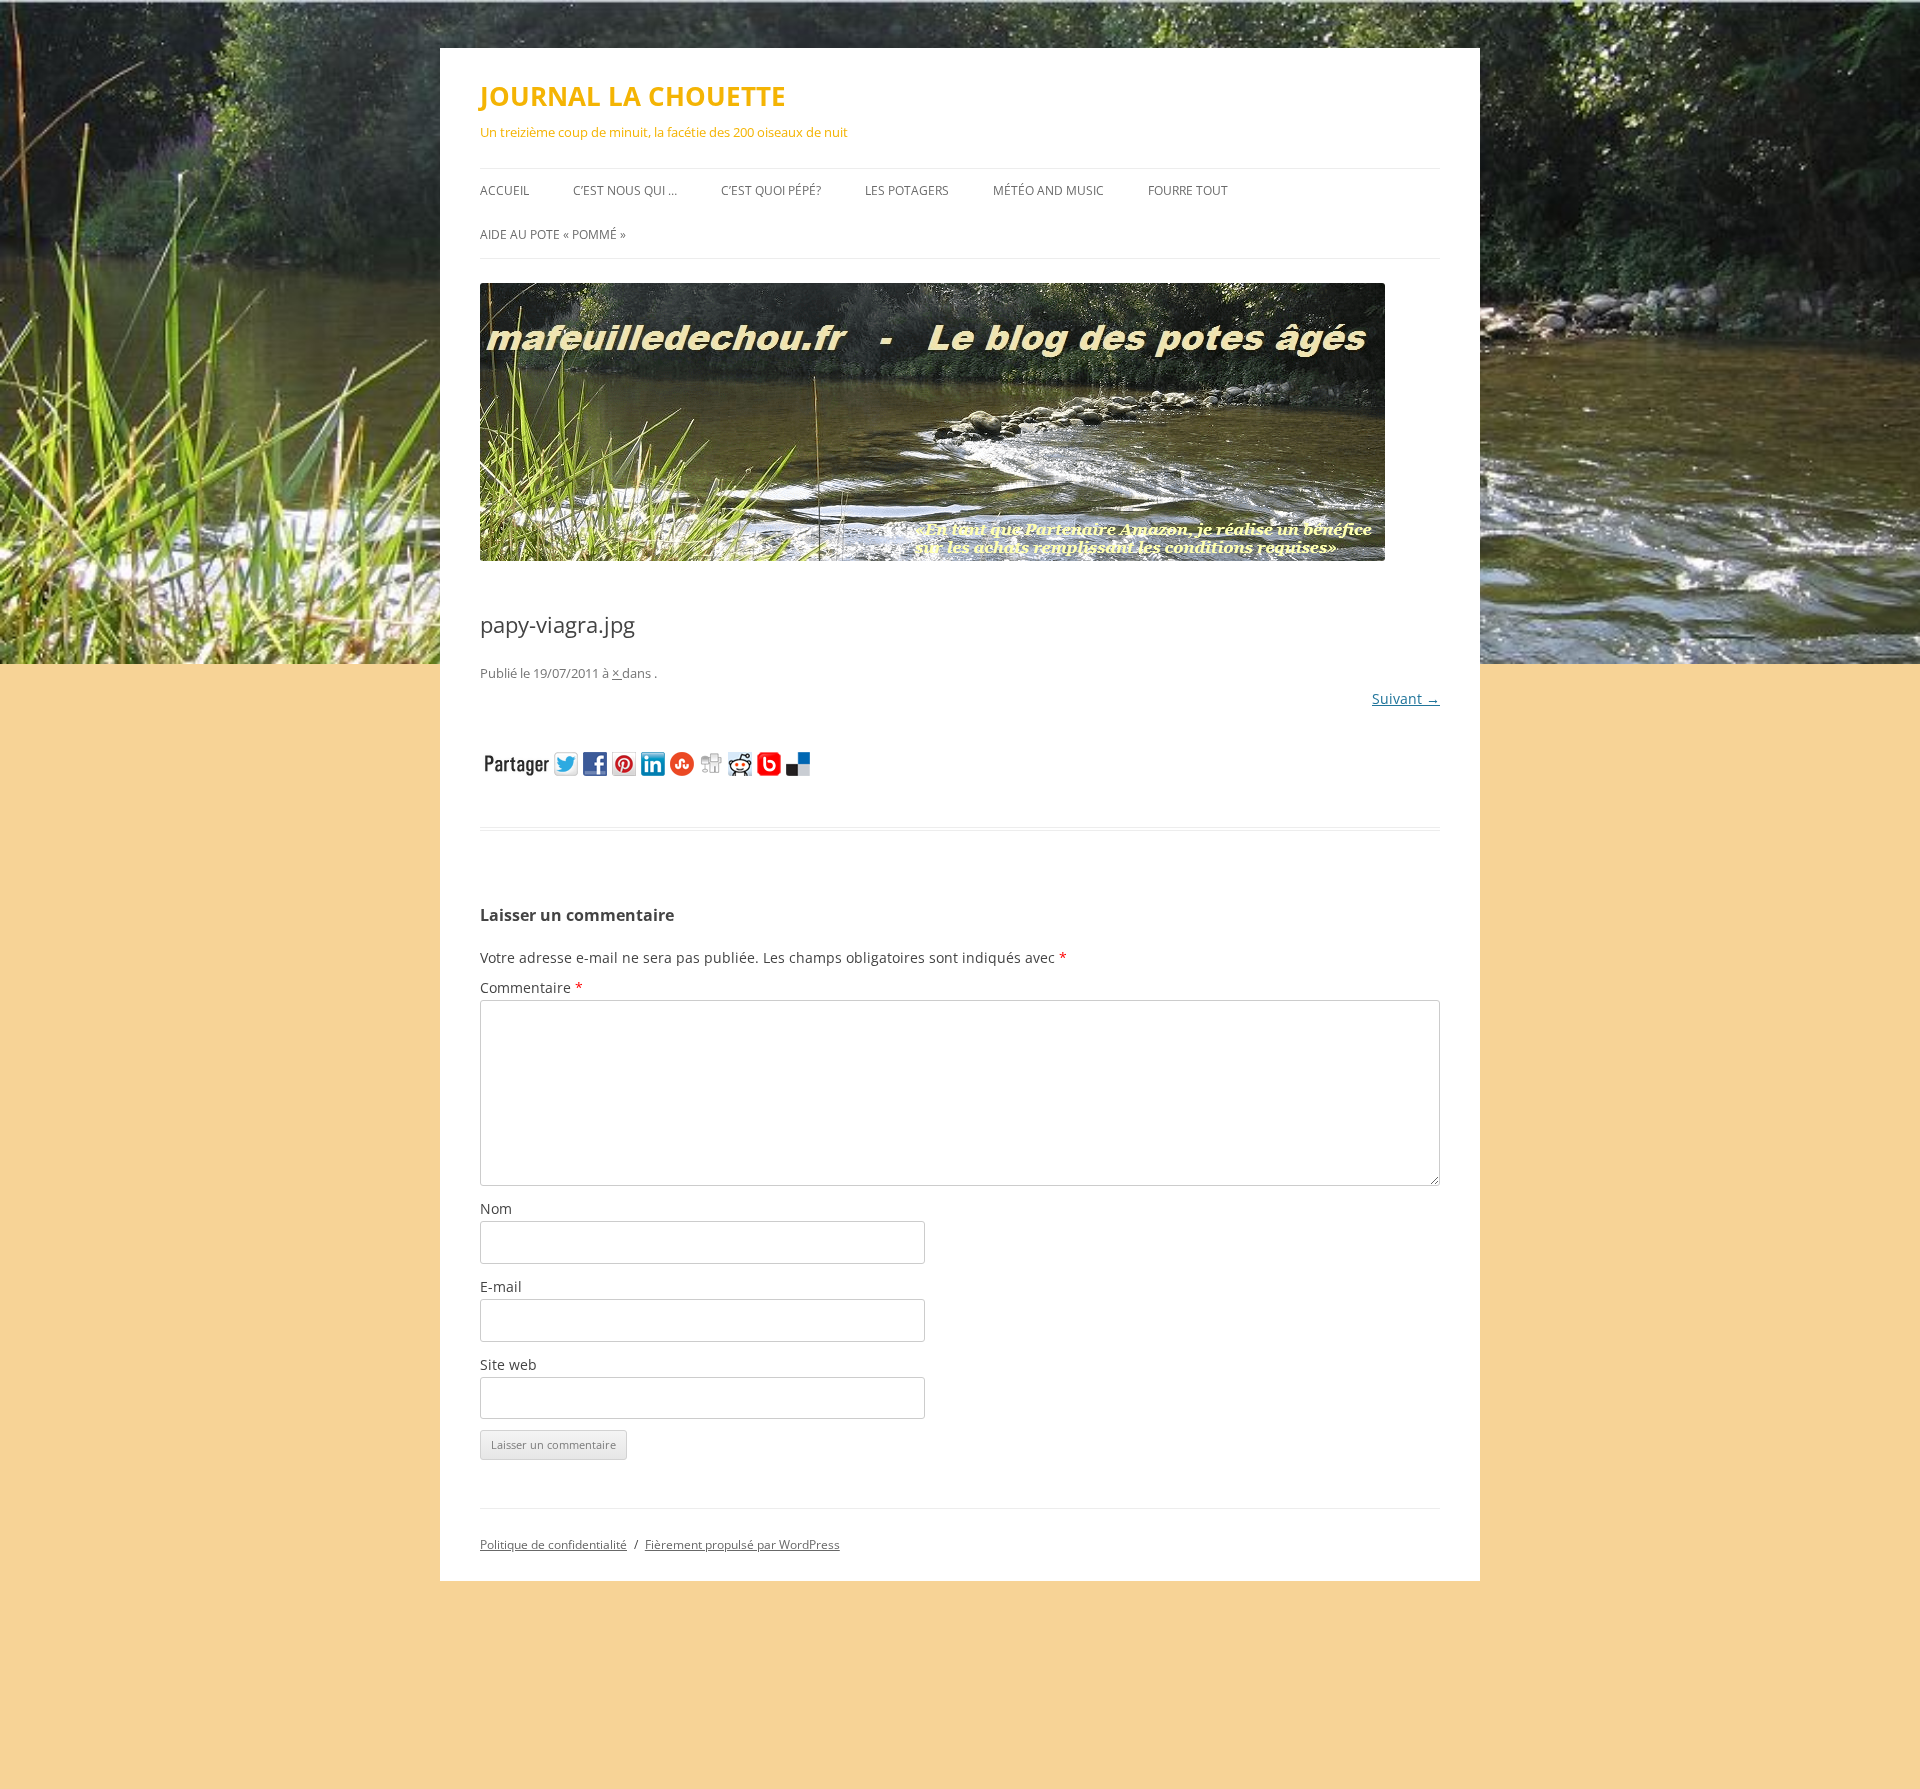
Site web (508, 1364)
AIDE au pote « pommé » (553, 234)
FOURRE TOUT (1188, 190)
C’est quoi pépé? (771, 190)
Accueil (504, 190)
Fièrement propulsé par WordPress (742, 1544)
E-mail (501, 1286)
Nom (496, 1208)
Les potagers (907, 190)
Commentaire (531, 987)
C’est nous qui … (625, 190)
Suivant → (1406, 698)
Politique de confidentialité (553, 1544)
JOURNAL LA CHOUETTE (633, 96)
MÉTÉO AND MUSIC (1048, 190)
